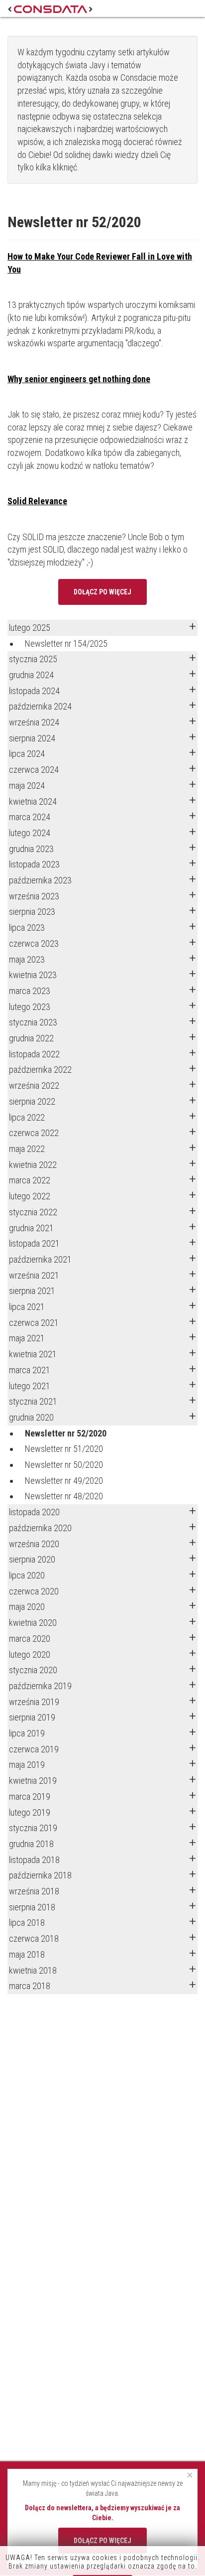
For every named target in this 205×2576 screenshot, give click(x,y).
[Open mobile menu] (189, 8)
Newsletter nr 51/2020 (64, 1449)
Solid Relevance (37, 501)
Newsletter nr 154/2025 (66, 644)
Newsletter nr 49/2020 (64, 1481)
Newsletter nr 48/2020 (64, 1496)
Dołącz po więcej (102, 592)
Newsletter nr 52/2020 (66, 1433)
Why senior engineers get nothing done (79, 379)
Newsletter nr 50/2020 (64, 1465)
